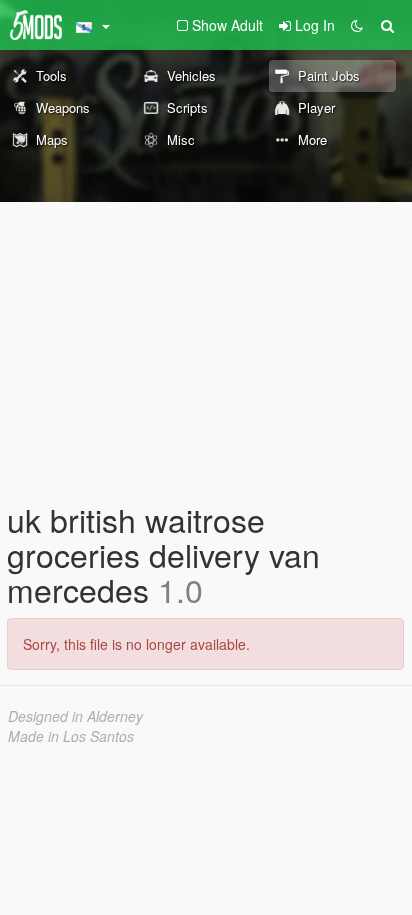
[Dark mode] (357, 25)
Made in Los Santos (71, 736)
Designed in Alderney (75, 716)
